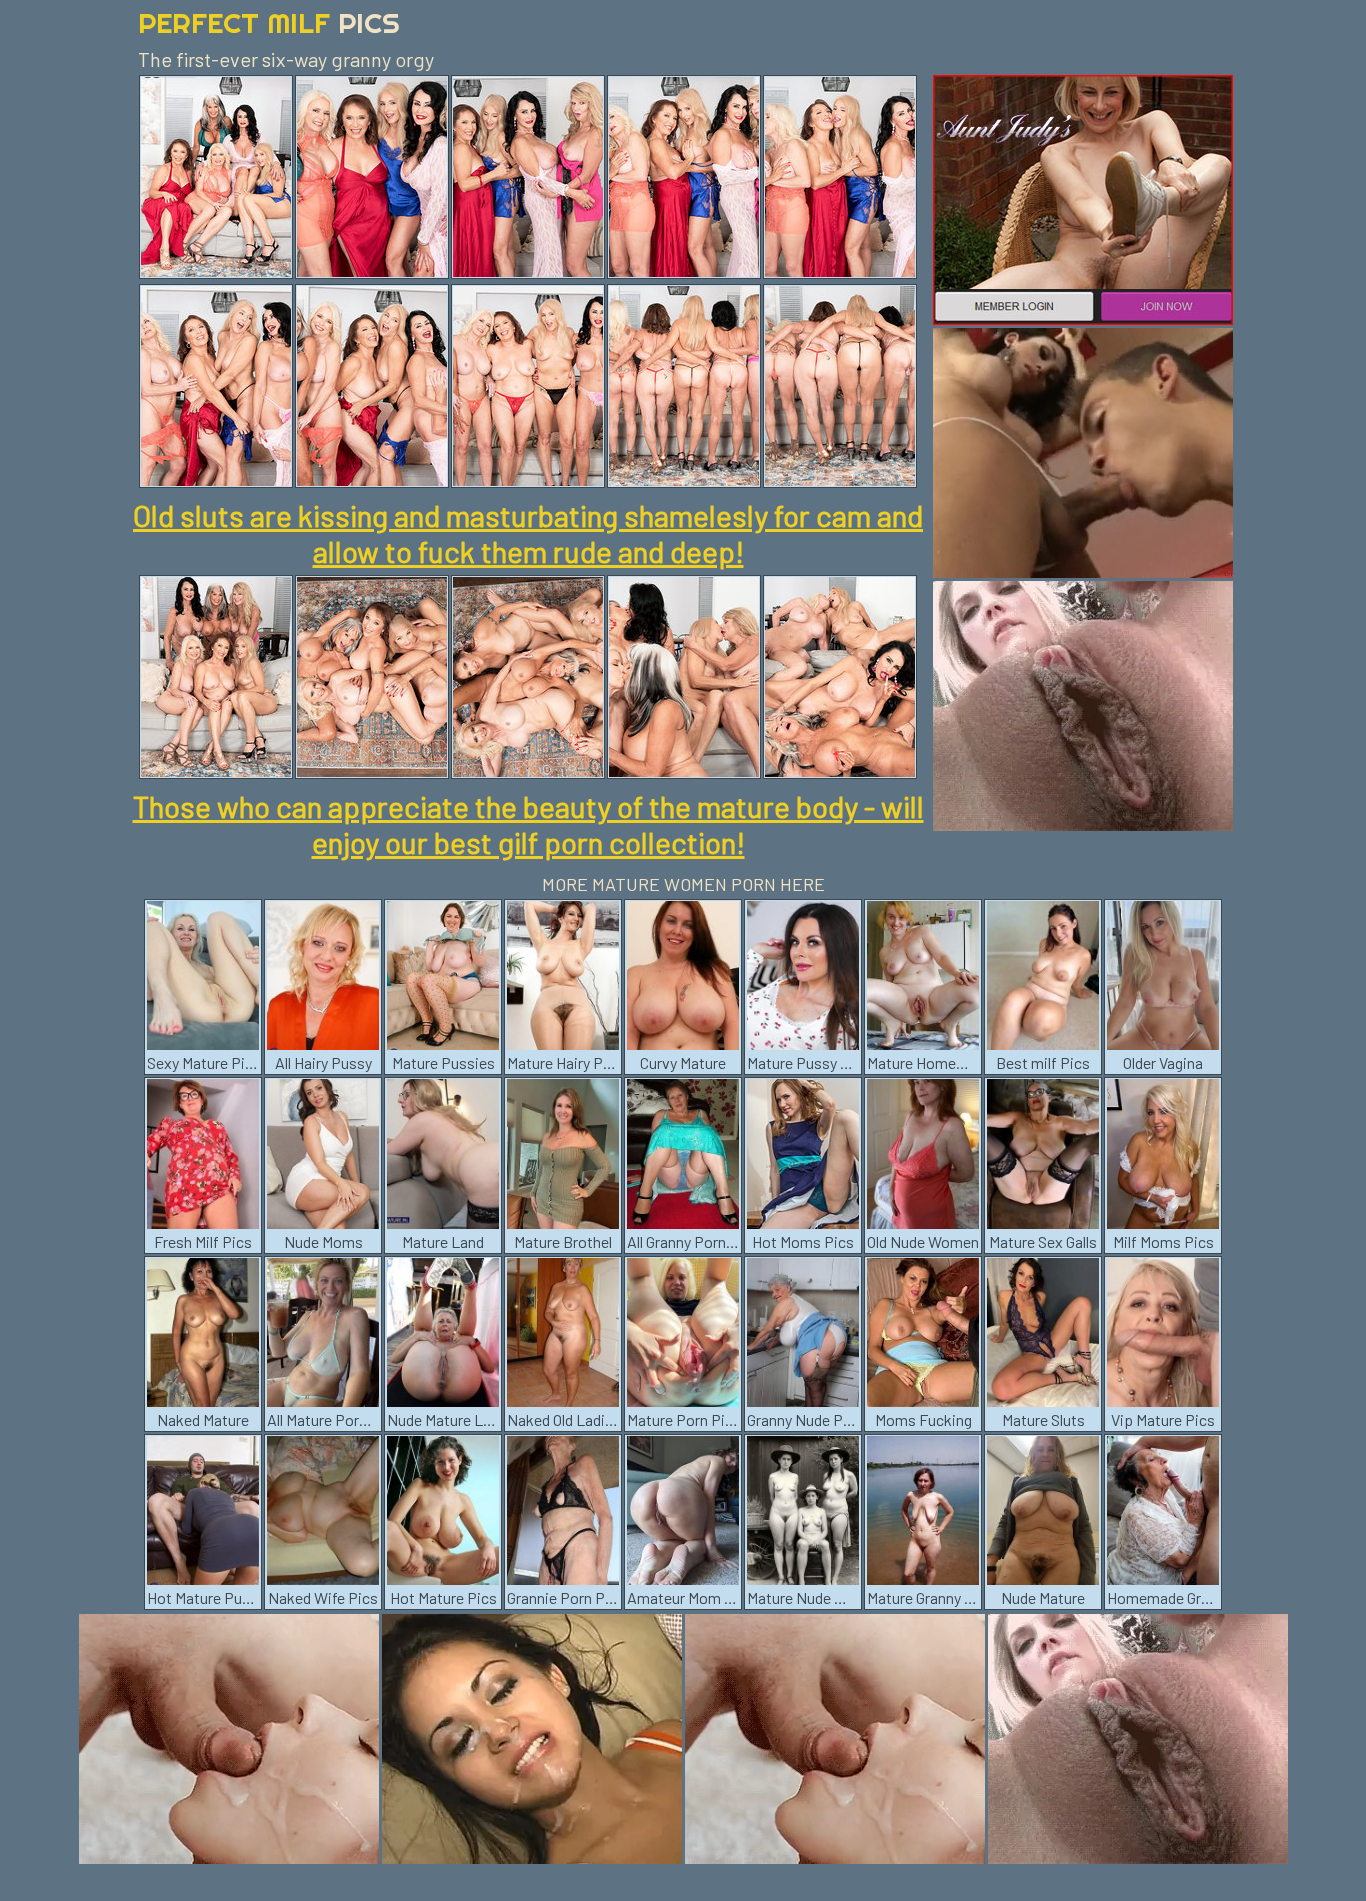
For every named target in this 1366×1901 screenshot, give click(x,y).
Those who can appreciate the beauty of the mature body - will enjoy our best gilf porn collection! (528, 824)
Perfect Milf (269, 22)
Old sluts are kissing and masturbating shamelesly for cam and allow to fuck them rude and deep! (528, 533)
